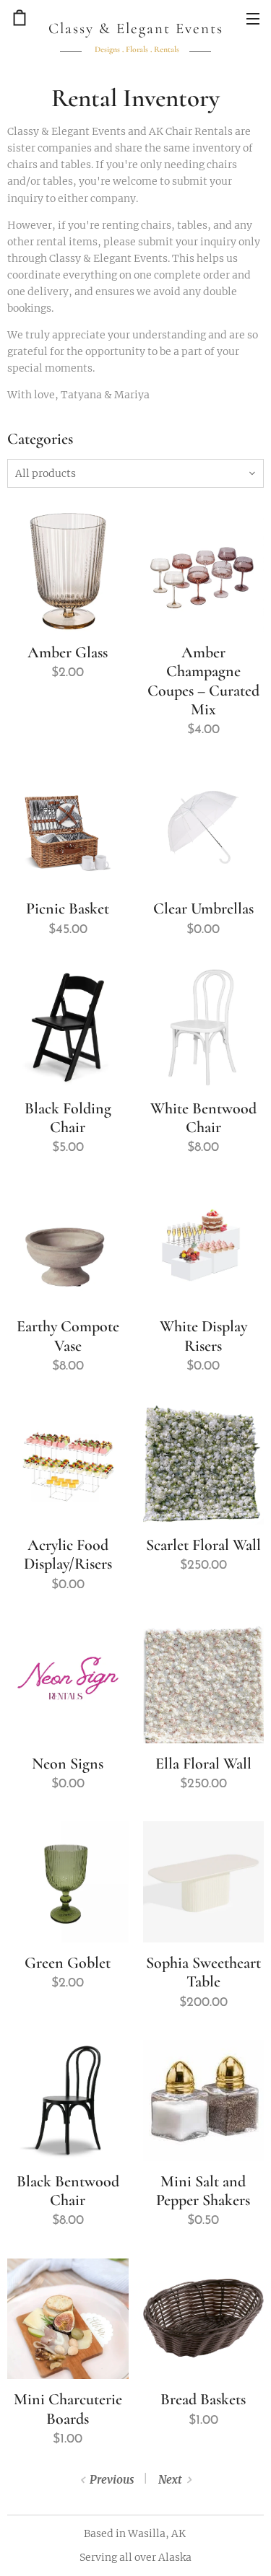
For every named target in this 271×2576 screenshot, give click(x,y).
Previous (112, 2480)
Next (170, 2480)
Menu (253, 18)
